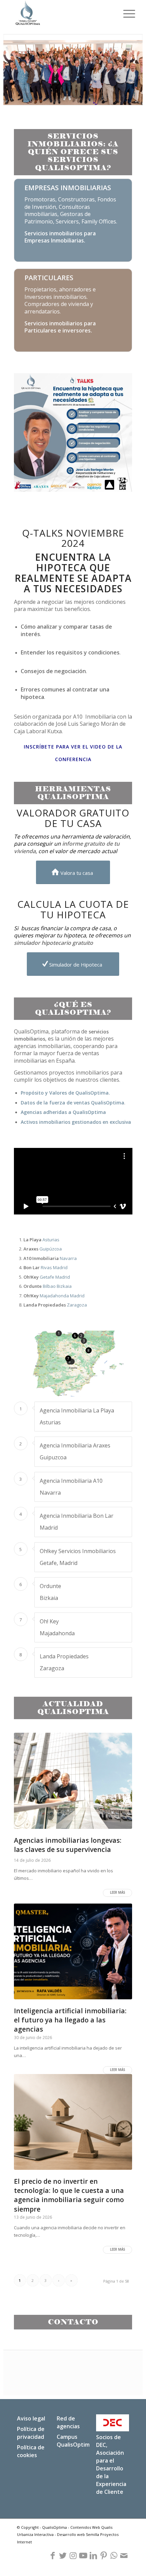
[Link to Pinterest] (104, 2556)
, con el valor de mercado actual (67, 847)
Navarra (50, 1258)
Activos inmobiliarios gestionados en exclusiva (76, 1122)
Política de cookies (31, 2451)
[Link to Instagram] (73, 2556)
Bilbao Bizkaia (48, 1286)
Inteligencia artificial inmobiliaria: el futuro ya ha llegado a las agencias (70, 2020)
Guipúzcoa (43, 1249)
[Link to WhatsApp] (114, 2556)
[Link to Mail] (124, 2556)
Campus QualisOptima (75, 2441)
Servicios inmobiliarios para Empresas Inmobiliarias (60, 237)
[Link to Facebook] (53, 2556)
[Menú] (126, 14)
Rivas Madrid (45, 1267)
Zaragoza (55, 1305)
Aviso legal (31, 2418)
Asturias (41, 1240)
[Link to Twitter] (63, 2556)
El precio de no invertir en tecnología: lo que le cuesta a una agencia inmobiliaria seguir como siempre (69, 2195)
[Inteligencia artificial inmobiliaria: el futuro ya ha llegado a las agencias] (73, 1951)
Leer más (117, 1893)
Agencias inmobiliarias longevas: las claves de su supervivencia (68, 1845)
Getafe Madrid (47, 1277)
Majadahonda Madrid (54, 1296)
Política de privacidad (31, 2433)
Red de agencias (68, 2422)
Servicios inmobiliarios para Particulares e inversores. (60, 327)
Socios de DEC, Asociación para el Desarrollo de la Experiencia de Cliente (111, 2464)
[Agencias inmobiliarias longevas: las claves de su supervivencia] (73, 1781)
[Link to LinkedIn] (93, 2556)
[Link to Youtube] (83, 2556)
